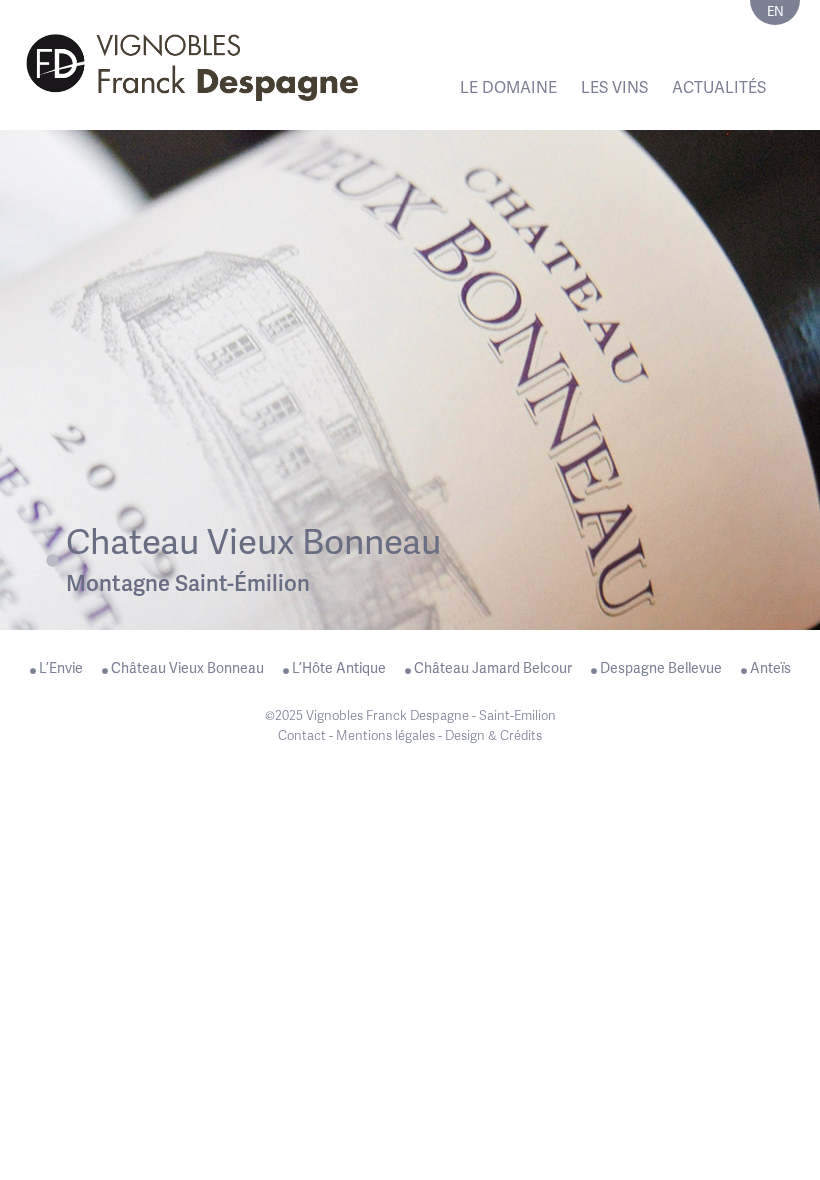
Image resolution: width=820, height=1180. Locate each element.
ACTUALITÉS (719, 87)
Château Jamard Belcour (493, 668)
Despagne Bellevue (661, 668)
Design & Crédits (493, 735)
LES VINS (614, 87)
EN (775, 11)
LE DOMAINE (508, 87)
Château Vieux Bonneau (187, 668)
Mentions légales (385, 735)
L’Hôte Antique (339, 668)
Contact (302, 735)
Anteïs (770, 668)
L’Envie (61, 668)
